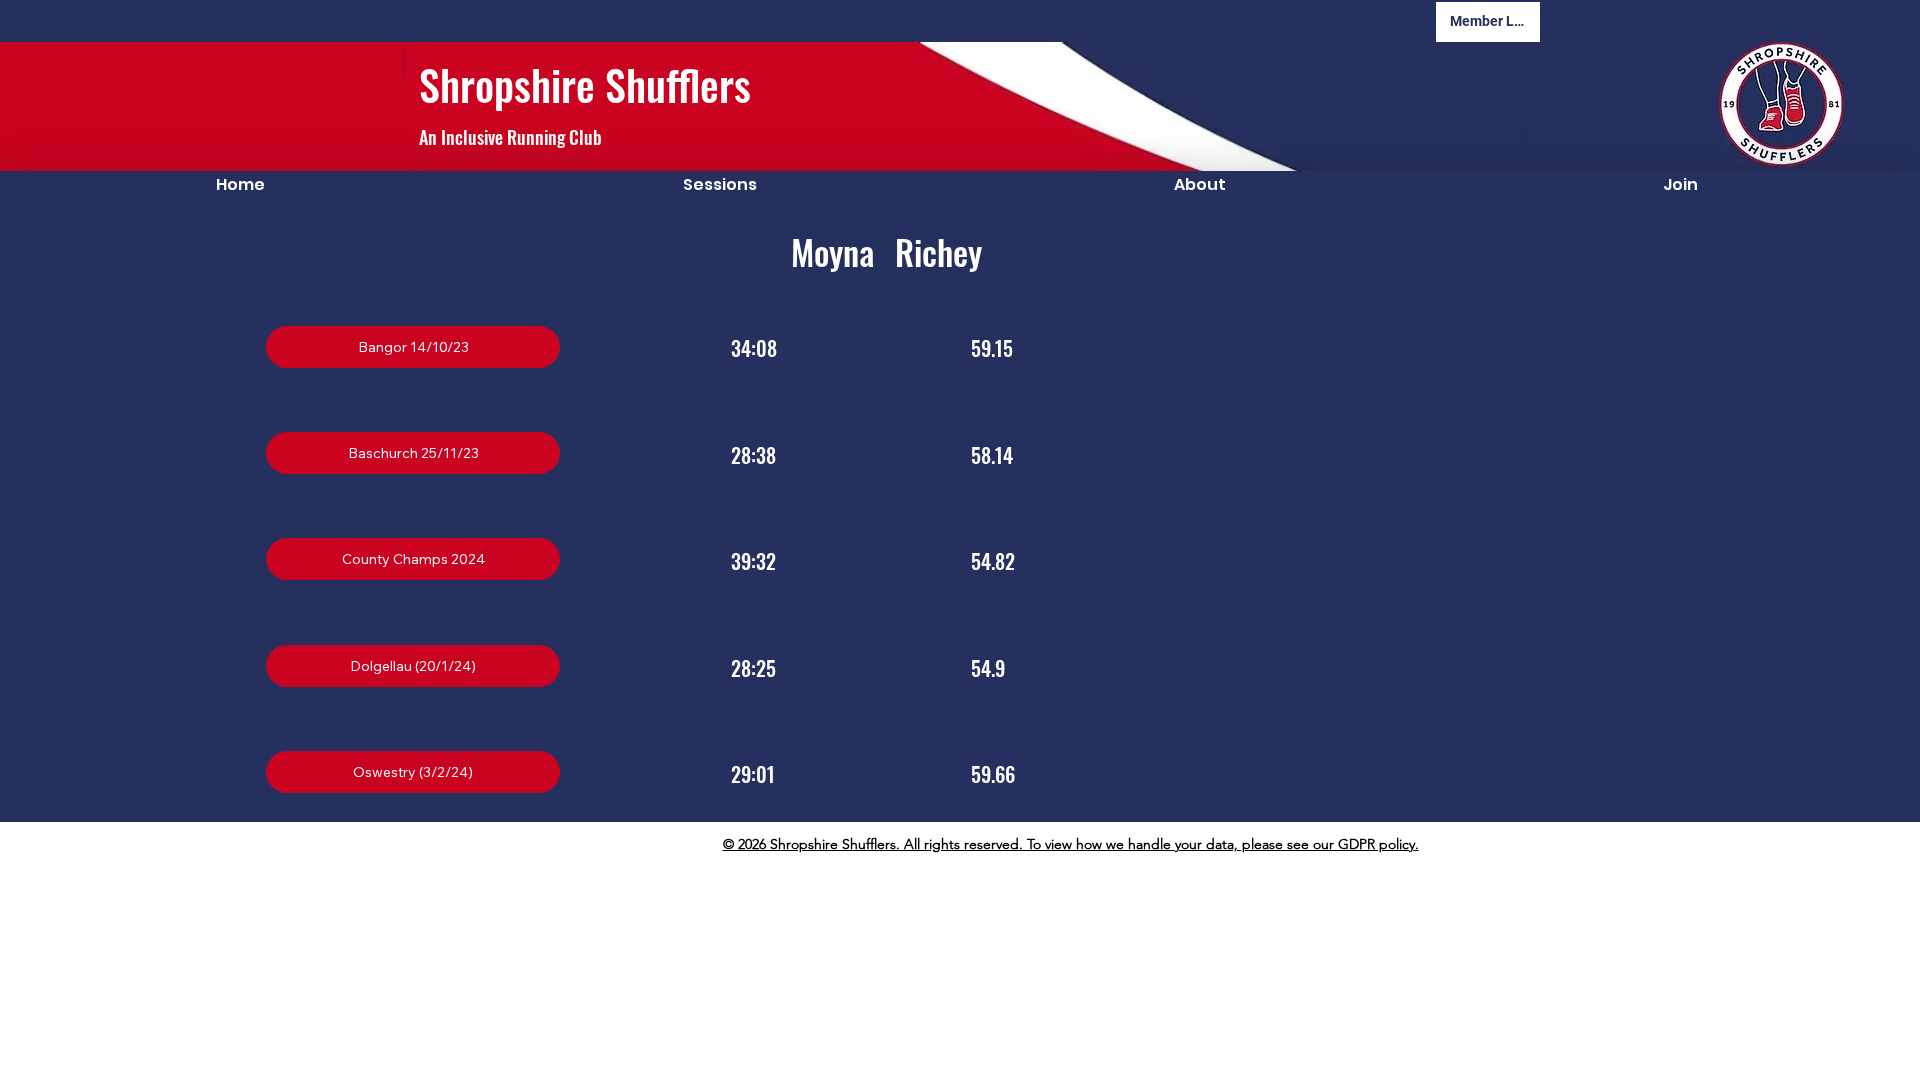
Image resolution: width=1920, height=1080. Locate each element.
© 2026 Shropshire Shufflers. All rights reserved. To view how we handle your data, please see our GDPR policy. (1071, 844)
